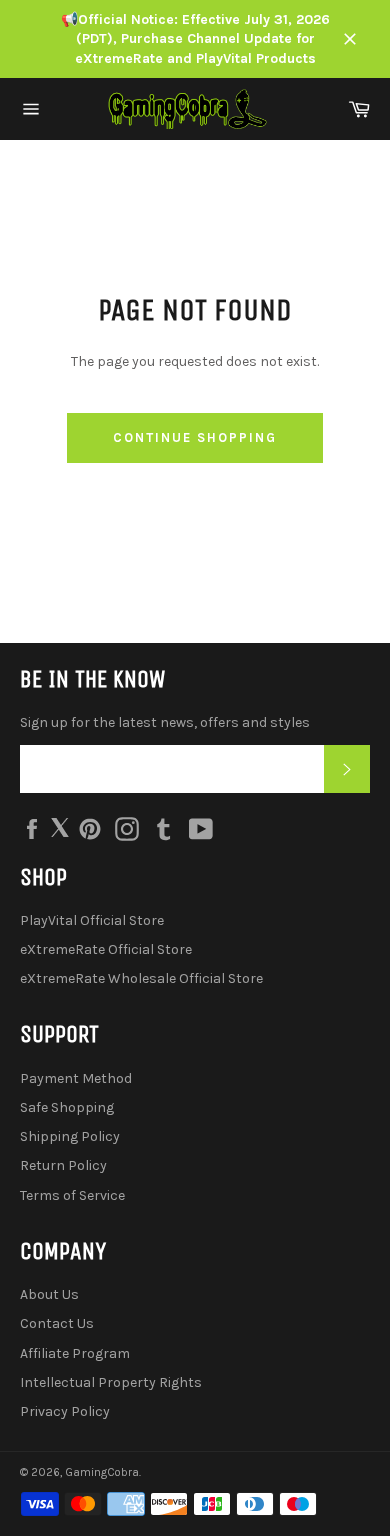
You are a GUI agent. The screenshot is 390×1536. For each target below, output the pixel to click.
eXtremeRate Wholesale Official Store (141, 978)
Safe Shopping (67, 1107)
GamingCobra (102, 1472)
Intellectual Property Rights (111, 1382)
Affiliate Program (75, 1353)
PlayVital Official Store (92, 920)
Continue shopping (194, 437)
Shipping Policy (70, 1136)
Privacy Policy (65, 1411)
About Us (49, 1294)
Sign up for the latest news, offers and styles (165, 722)
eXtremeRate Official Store (106, 949)
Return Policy (63, 1165)
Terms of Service (72, 1195)
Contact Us (57, 1323)
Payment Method (76, 1078)
